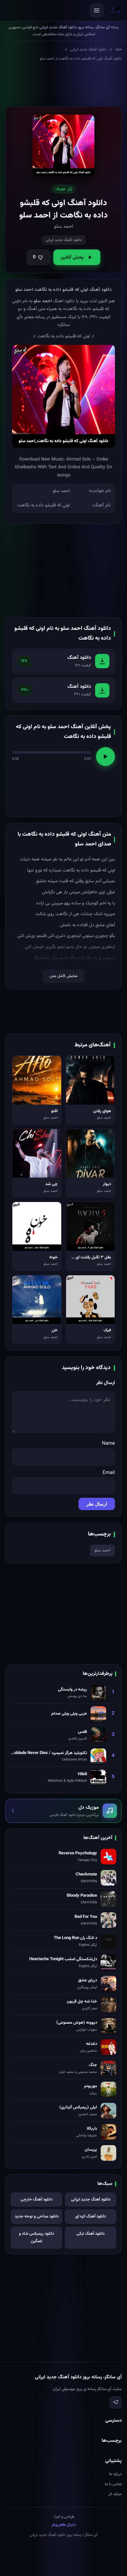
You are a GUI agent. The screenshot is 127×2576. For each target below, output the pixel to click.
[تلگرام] (116, 2402)
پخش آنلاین (72, 257)
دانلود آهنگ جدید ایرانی (88, 50)
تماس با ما (113, 2484)
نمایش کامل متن (63, 976)
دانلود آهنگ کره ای (91, 2216)
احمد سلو (102, 1550)
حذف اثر (115, 2494)
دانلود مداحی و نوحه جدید (37, 2216)
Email (109, 1473)
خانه (119, 50)
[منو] (97, 10)
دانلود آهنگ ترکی (91, 2234)
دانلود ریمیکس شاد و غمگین (36, 2237)
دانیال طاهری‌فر (64, 2525)
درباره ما (115, 2474)
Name (108, 1444)
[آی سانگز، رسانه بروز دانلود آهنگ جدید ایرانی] (116, 10)
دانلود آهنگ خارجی (36, 2200)
